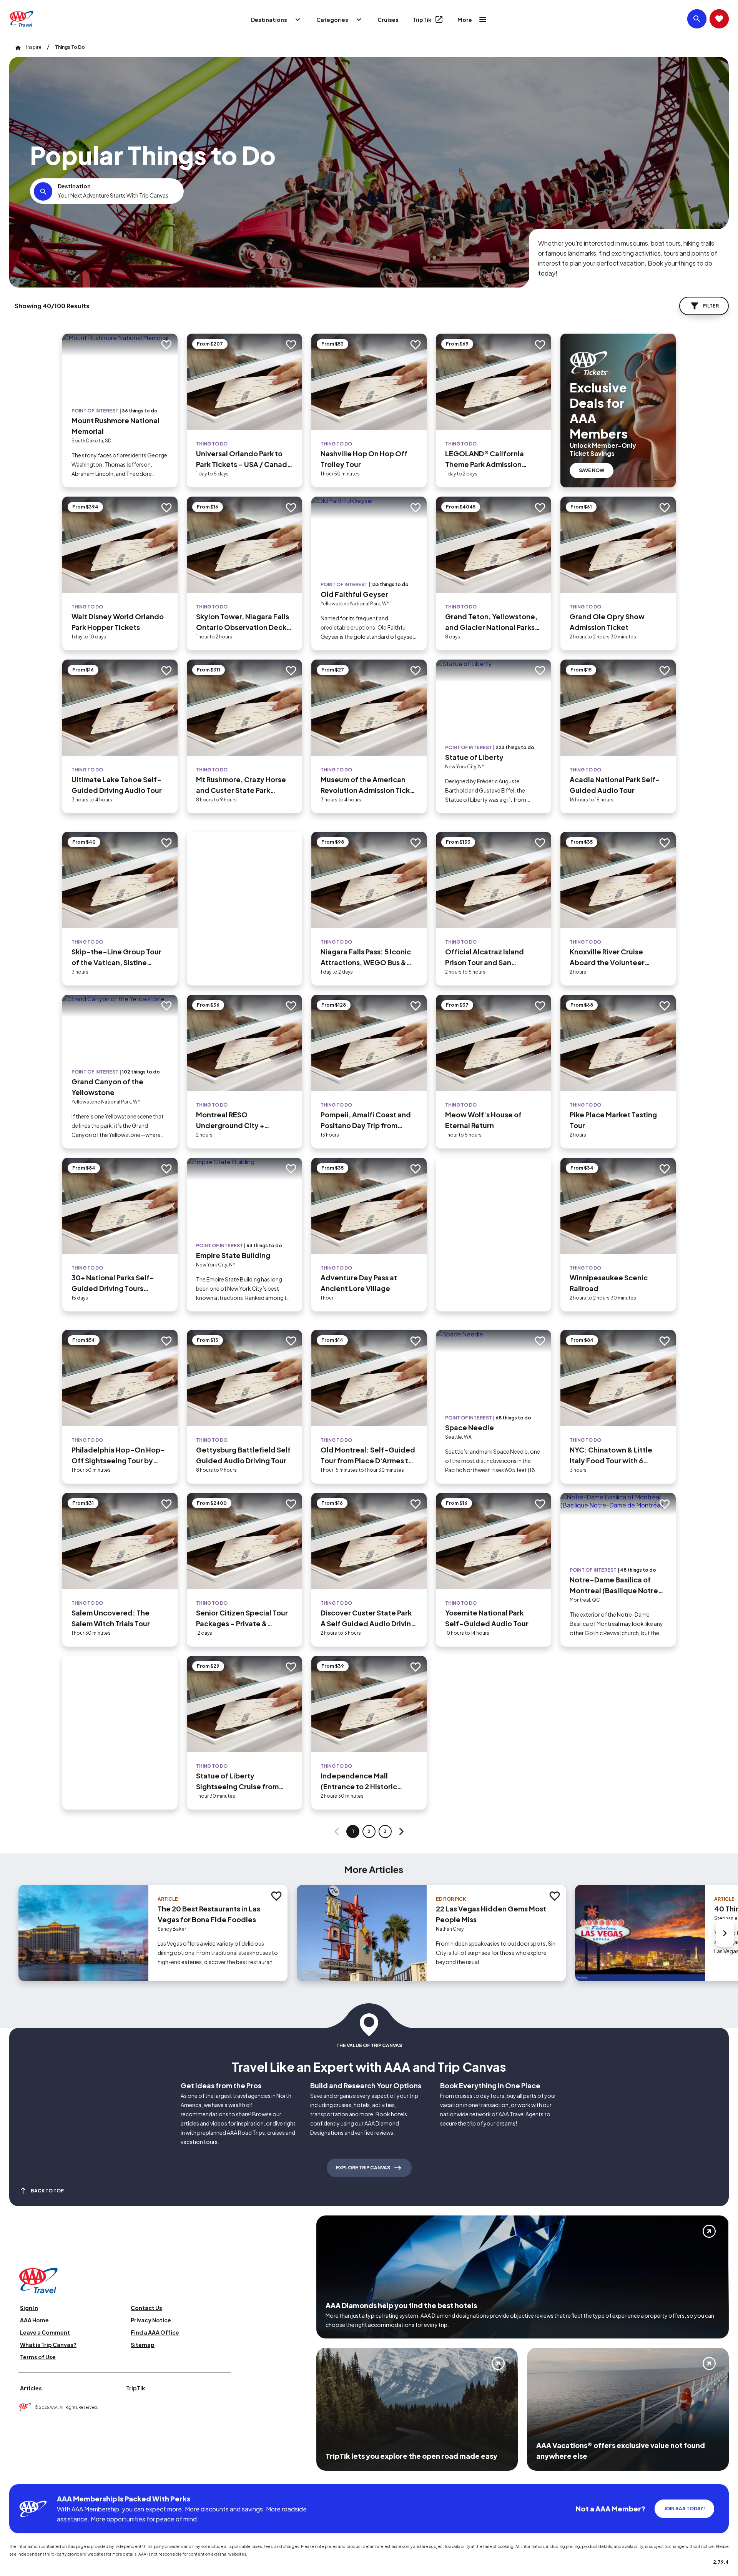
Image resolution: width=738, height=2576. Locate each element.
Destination (74, 186)
